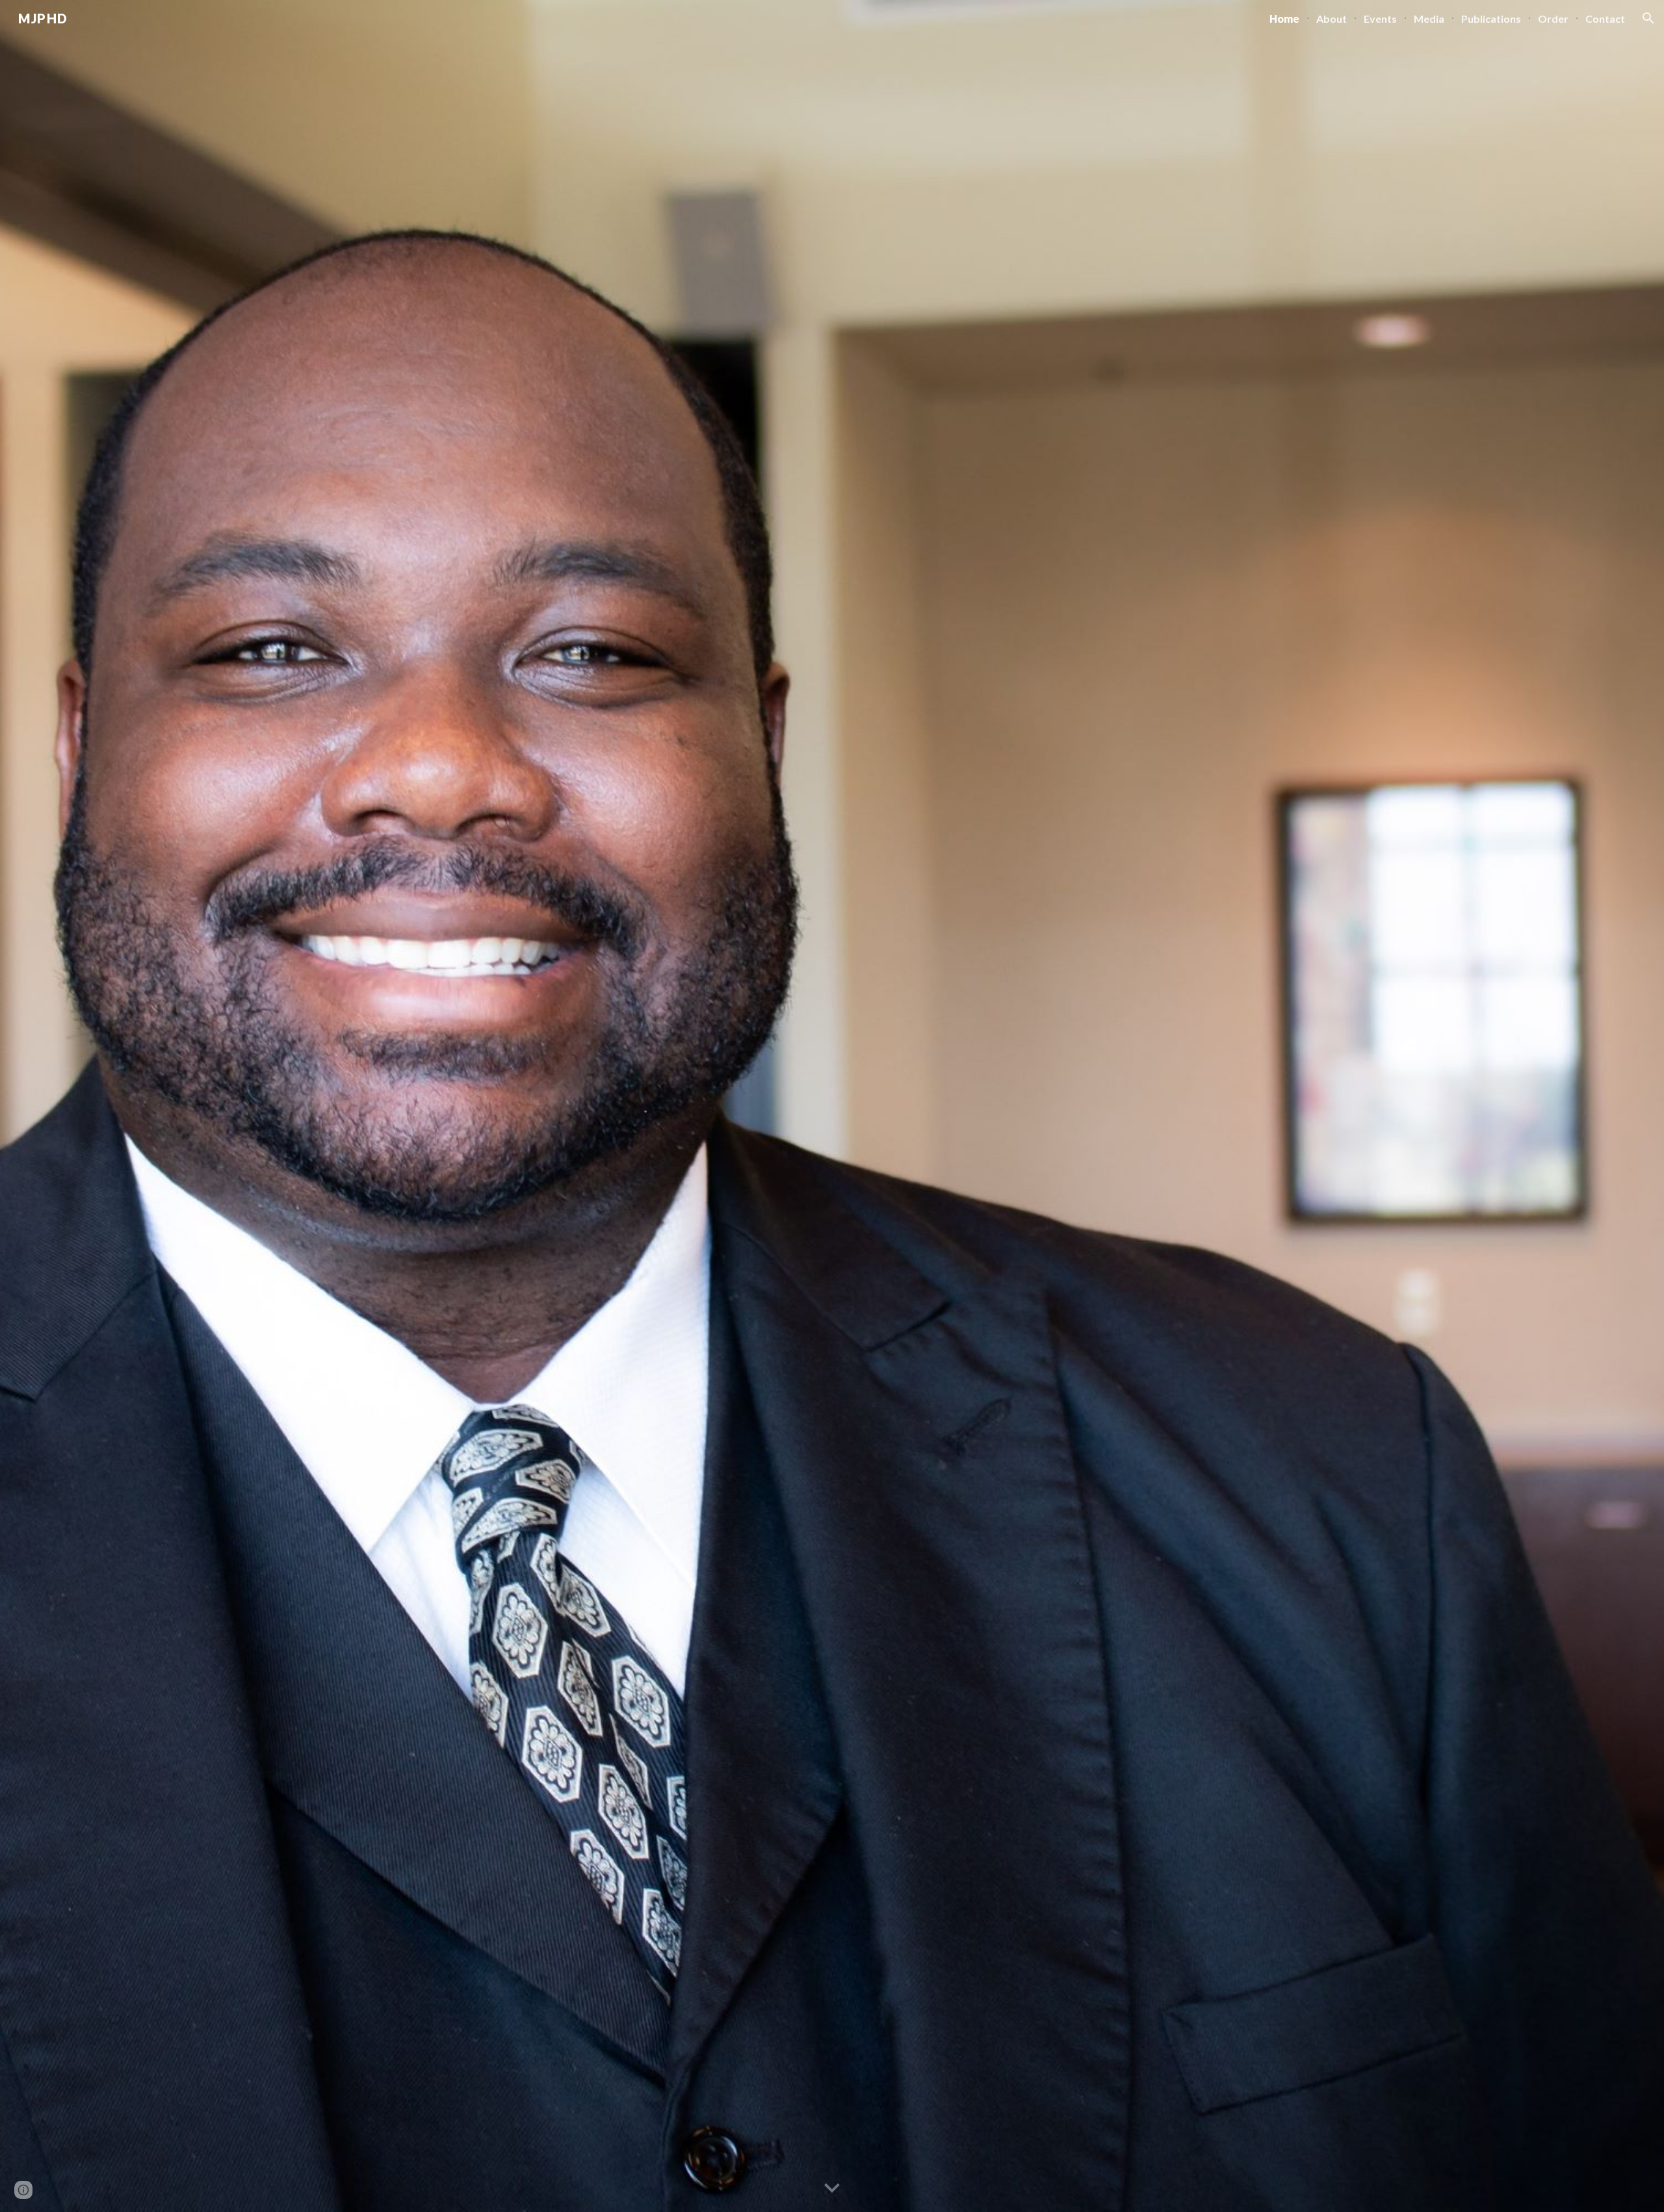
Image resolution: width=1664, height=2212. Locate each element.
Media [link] (1429, 19)
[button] (1648, 18)
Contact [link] (1605, 19)
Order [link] (1553, 19)
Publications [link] (1491, 19)
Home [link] (1284, 19)
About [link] (1332, 19)
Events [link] (1380, 19)
